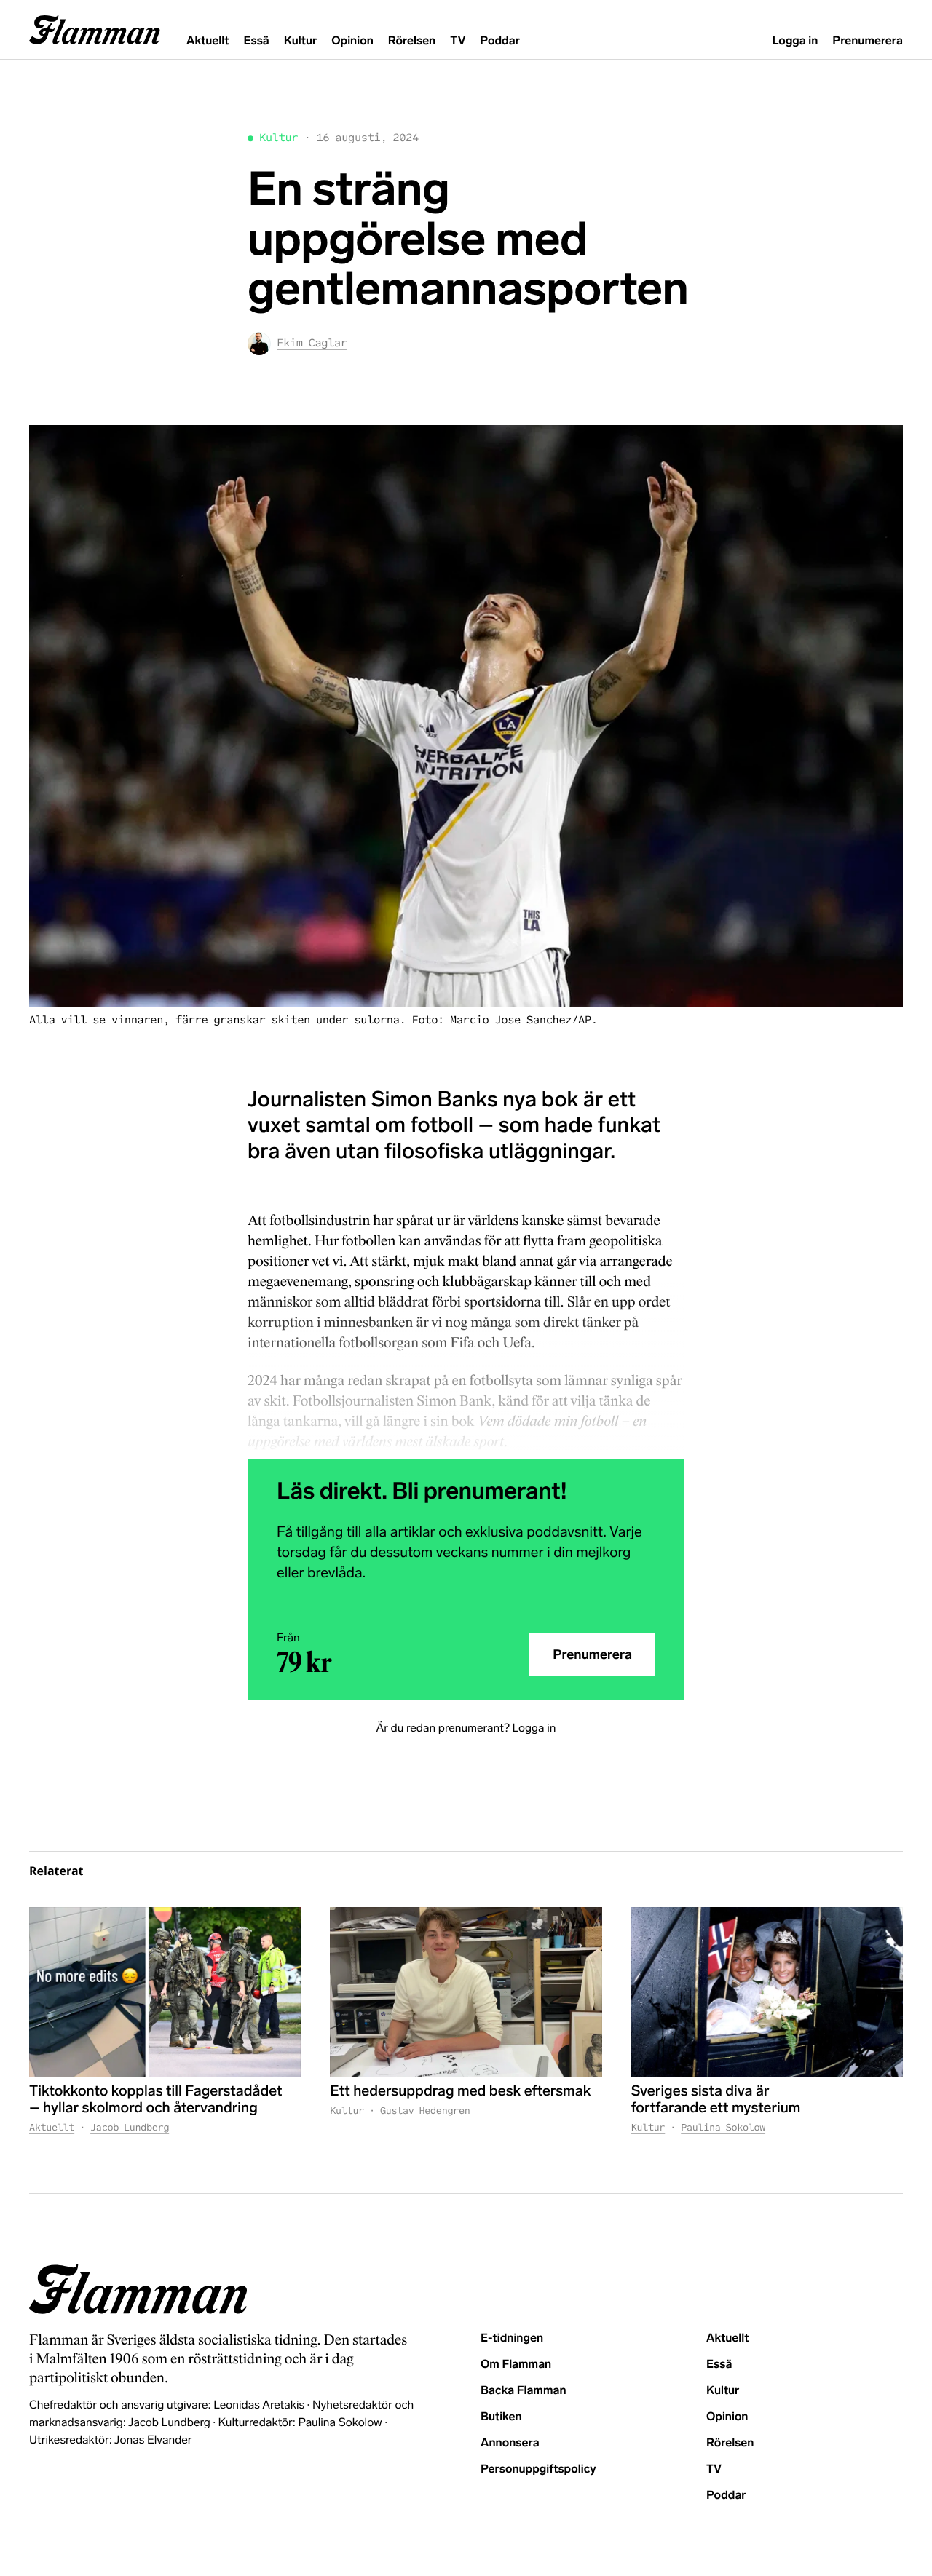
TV (458, 41)
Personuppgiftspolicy (538, 2469)
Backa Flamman (524, 2391)
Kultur (300, 41)
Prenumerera (868, 41)
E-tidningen (512, 2338)
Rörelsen (412, 41)
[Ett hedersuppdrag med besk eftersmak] (466, 1992)
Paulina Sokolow (723, 2127)
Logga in (795, 41)
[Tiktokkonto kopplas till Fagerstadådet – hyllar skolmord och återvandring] (165, 1992)
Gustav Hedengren (425, 2111)
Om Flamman (516, 2365)
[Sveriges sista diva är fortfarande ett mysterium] (767, 1992)
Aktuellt (208, 41)
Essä (256, 41)
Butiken (501, 2417)
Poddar (500, 41)
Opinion (352, 41)
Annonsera (510, 2443)
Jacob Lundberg (130, 2127)
